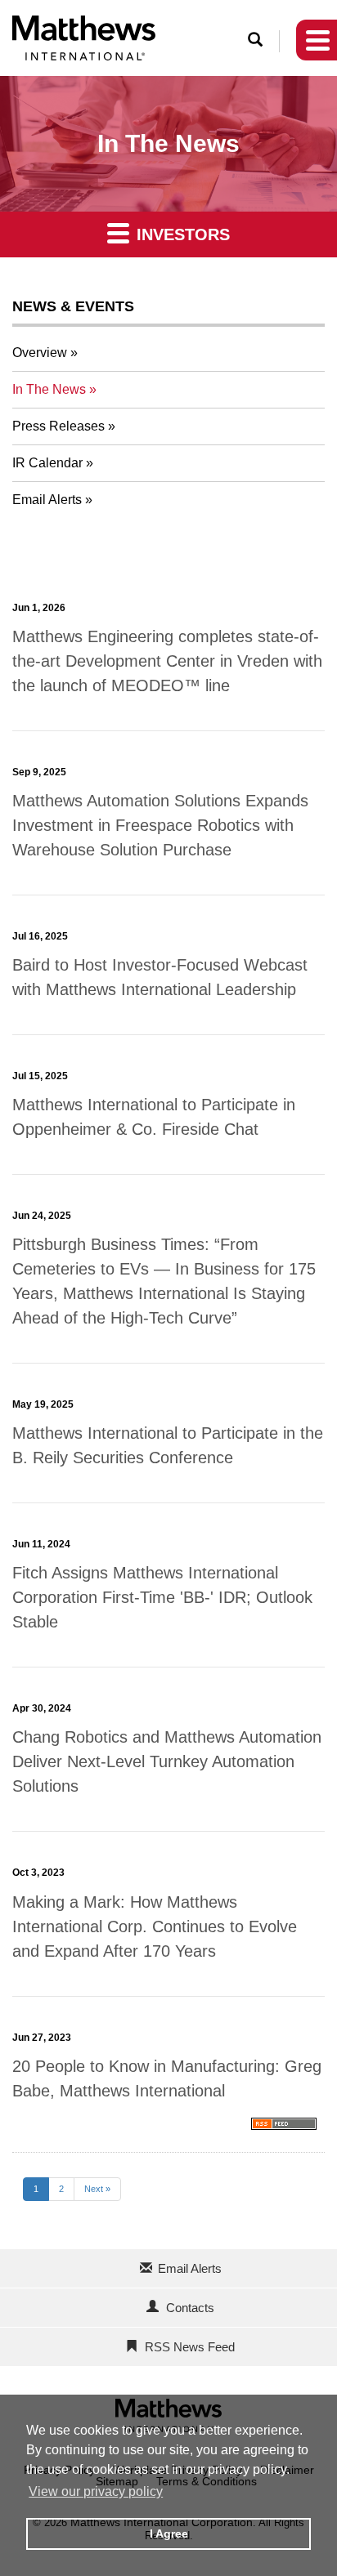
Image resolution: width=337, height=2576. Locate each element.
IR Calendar (47, 463)
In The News (49, 389)
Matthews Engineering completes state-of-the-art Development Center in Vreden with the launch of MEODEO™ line (167, 661)
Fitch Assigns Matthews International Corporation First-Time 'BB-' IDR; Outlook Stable (162, 1597)
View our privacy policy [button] (96, 2491)
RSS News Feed (190, 2347)
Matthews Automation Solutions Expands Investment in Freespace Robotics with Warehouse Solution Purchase (160, 825)
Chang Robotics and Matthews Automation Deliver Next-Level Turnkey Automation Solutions (167, 1761)
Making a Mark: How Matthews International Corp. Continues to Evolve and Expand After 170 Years (155, 1926)
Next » (97, 2189)
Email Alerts (47, 500)
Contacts (190, 2308)
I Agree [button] (169, 2534)
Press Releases (58, 426)
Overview (40, 353)
